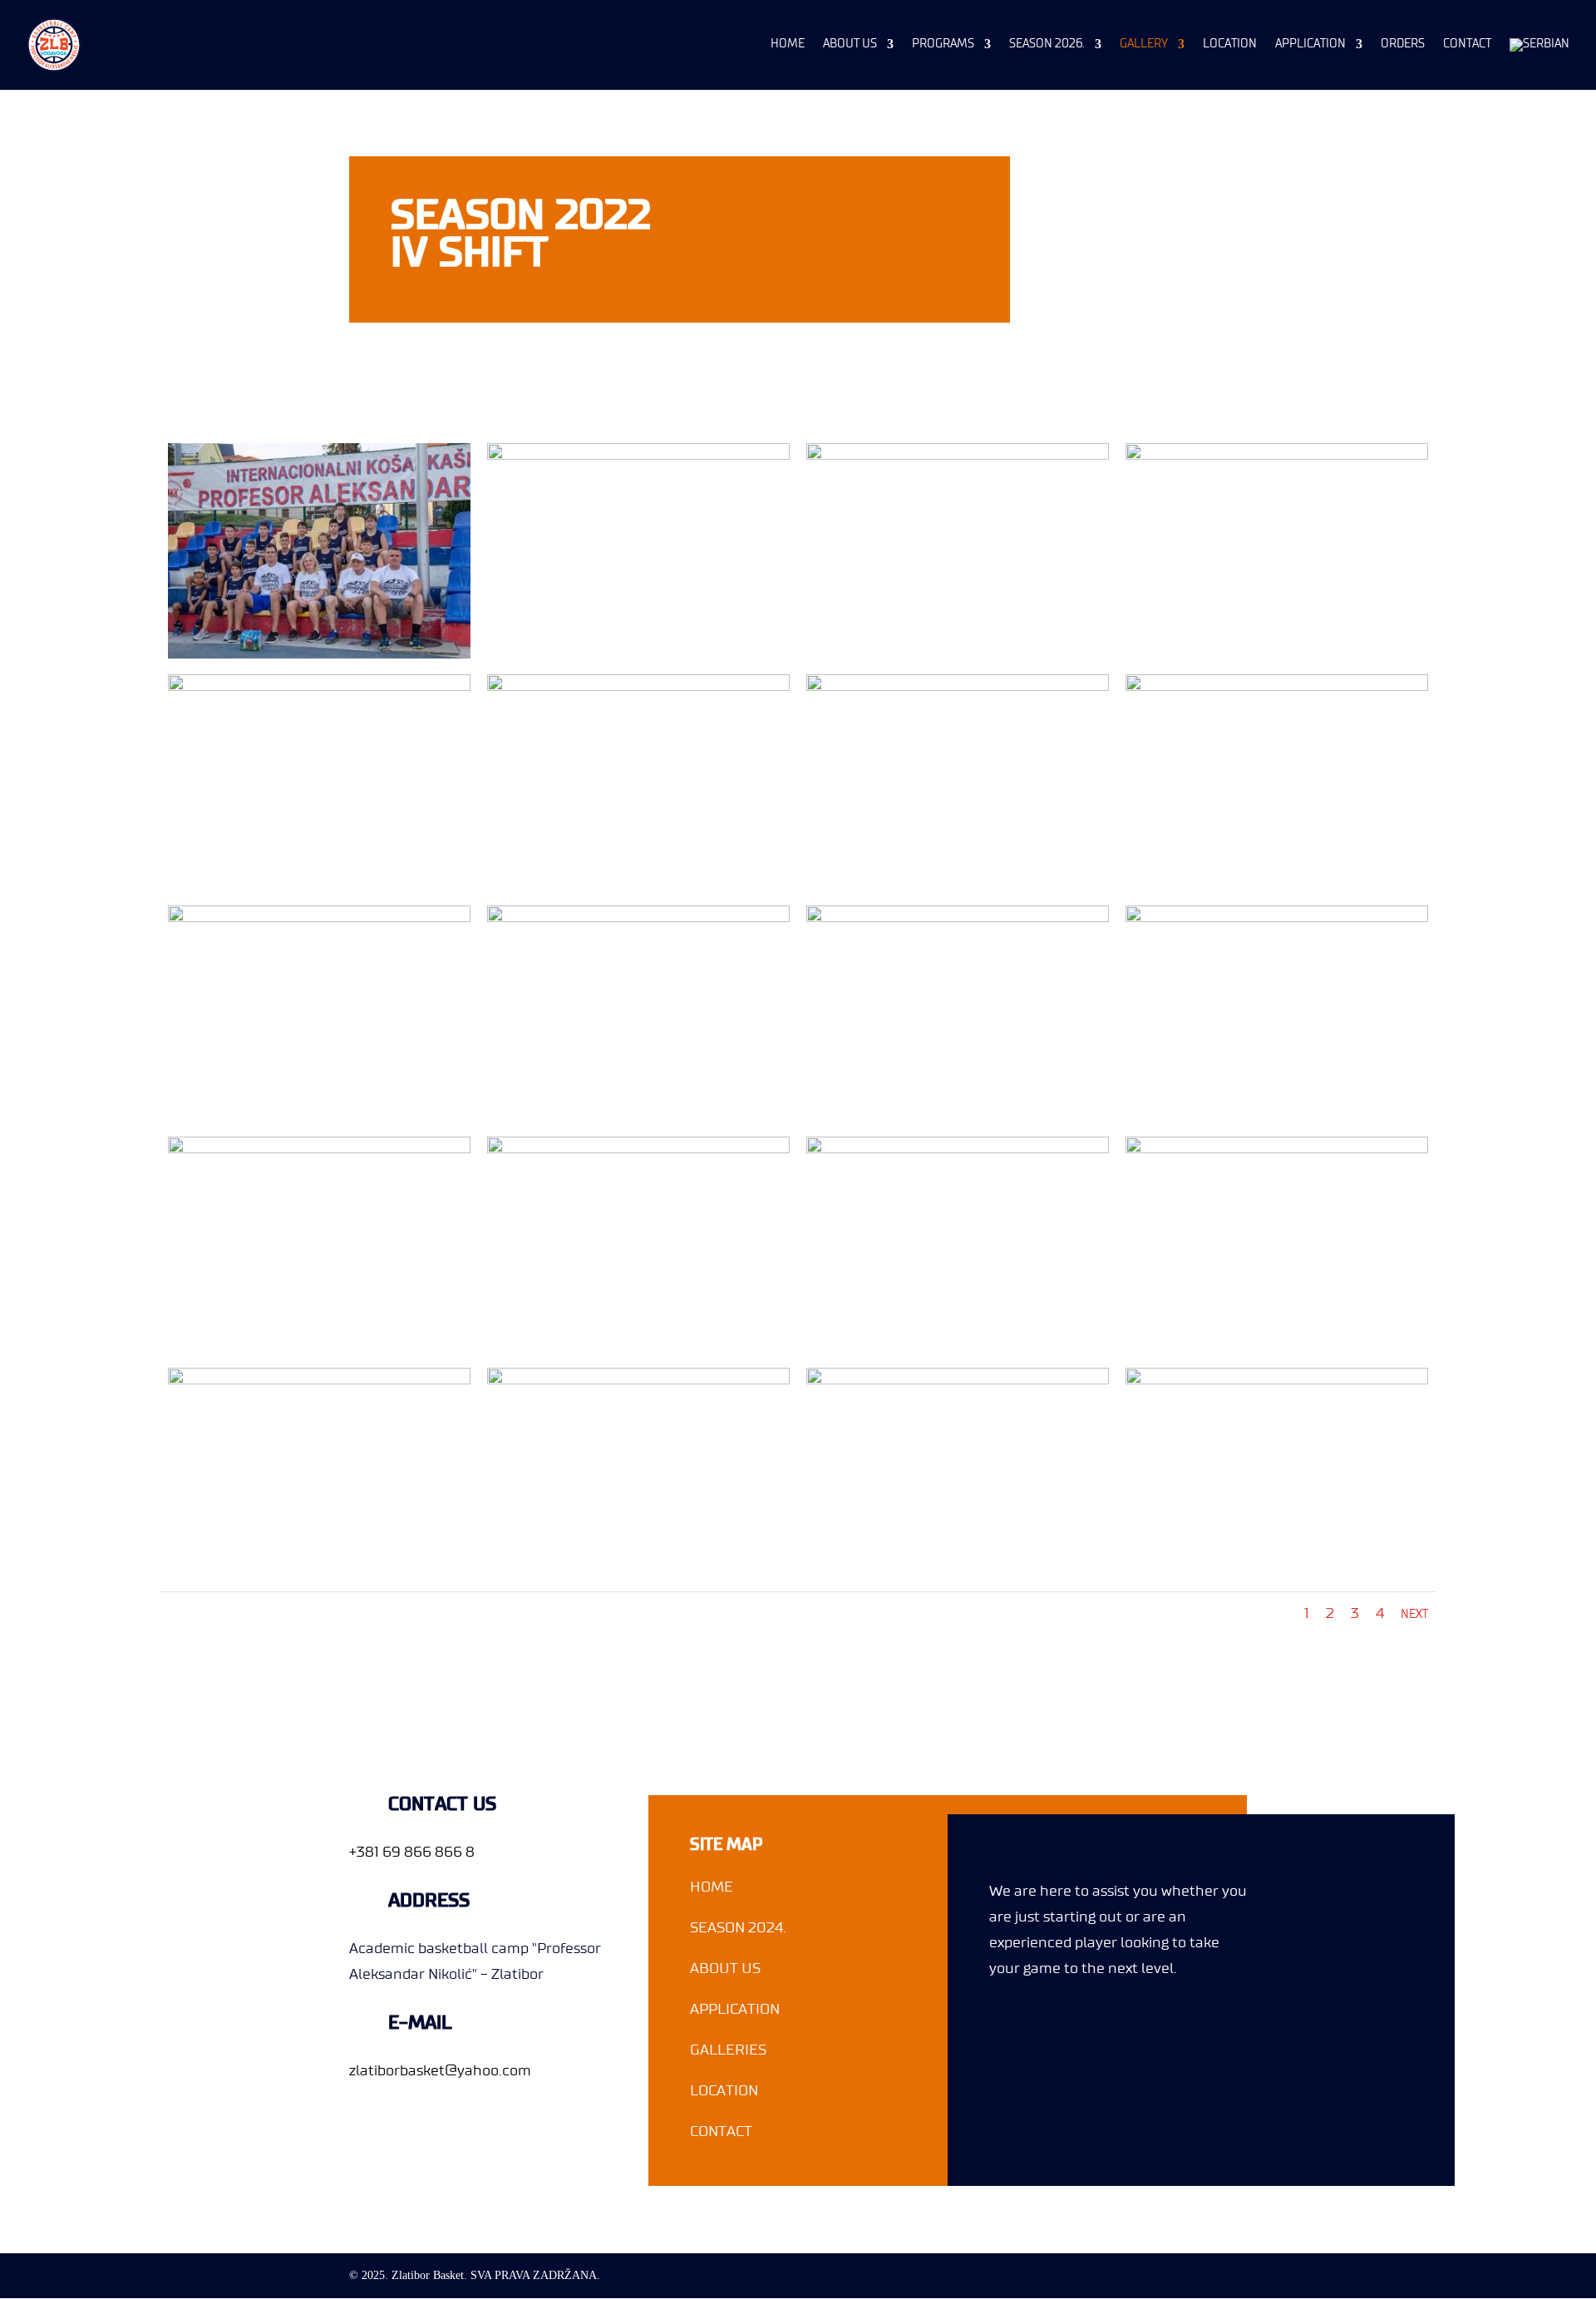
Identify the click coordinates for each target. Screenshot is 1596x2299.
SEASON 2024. (738, 1927)
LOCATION (724, 2090)
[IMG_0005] (1277, 456)
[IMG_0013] (639, 919)
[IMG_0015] (958, 919)
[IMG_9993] (320, 1150)
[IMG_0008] (639, 688)
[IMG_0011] (1277, 688)
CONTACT (721, 2131)
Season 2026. (1047, 44)
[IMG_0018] (1277, 919)
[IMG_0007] (320, 688)
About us (850, 44)
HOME (712, 1887)
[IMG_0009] (958, 688)
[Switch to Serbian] (1539, 64)
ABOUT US (725, 1968)
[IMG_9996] (958, 1150)
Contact (1467, 44)
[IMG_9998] (1277, 1381)
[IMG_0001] (320, 655)
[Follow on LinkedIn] (1098, 2029)
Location (1230, 44)
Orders (1403, 44)
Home (788, 44)
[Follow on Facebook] (1002, 2029)
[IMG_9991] (639, 1381)
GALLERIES (728, 2050)
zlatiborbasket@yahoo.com (440, 2070)
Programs (943, 44)
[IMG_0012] (320, 919)
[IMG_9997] (1277, 1150)
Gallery (1144, 44)
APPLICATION (735, 2009)
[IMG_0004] (958, 456)
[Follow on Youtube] (1198, 2029)
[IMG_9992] (958, 1381)
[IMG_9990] (320, 1381)
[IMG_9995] (639, 1150)
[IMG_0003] (639, 456)
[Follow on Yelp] (1148, 2029)
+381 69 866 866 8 (412, 1852)
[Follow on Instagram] (1050, 2029)
